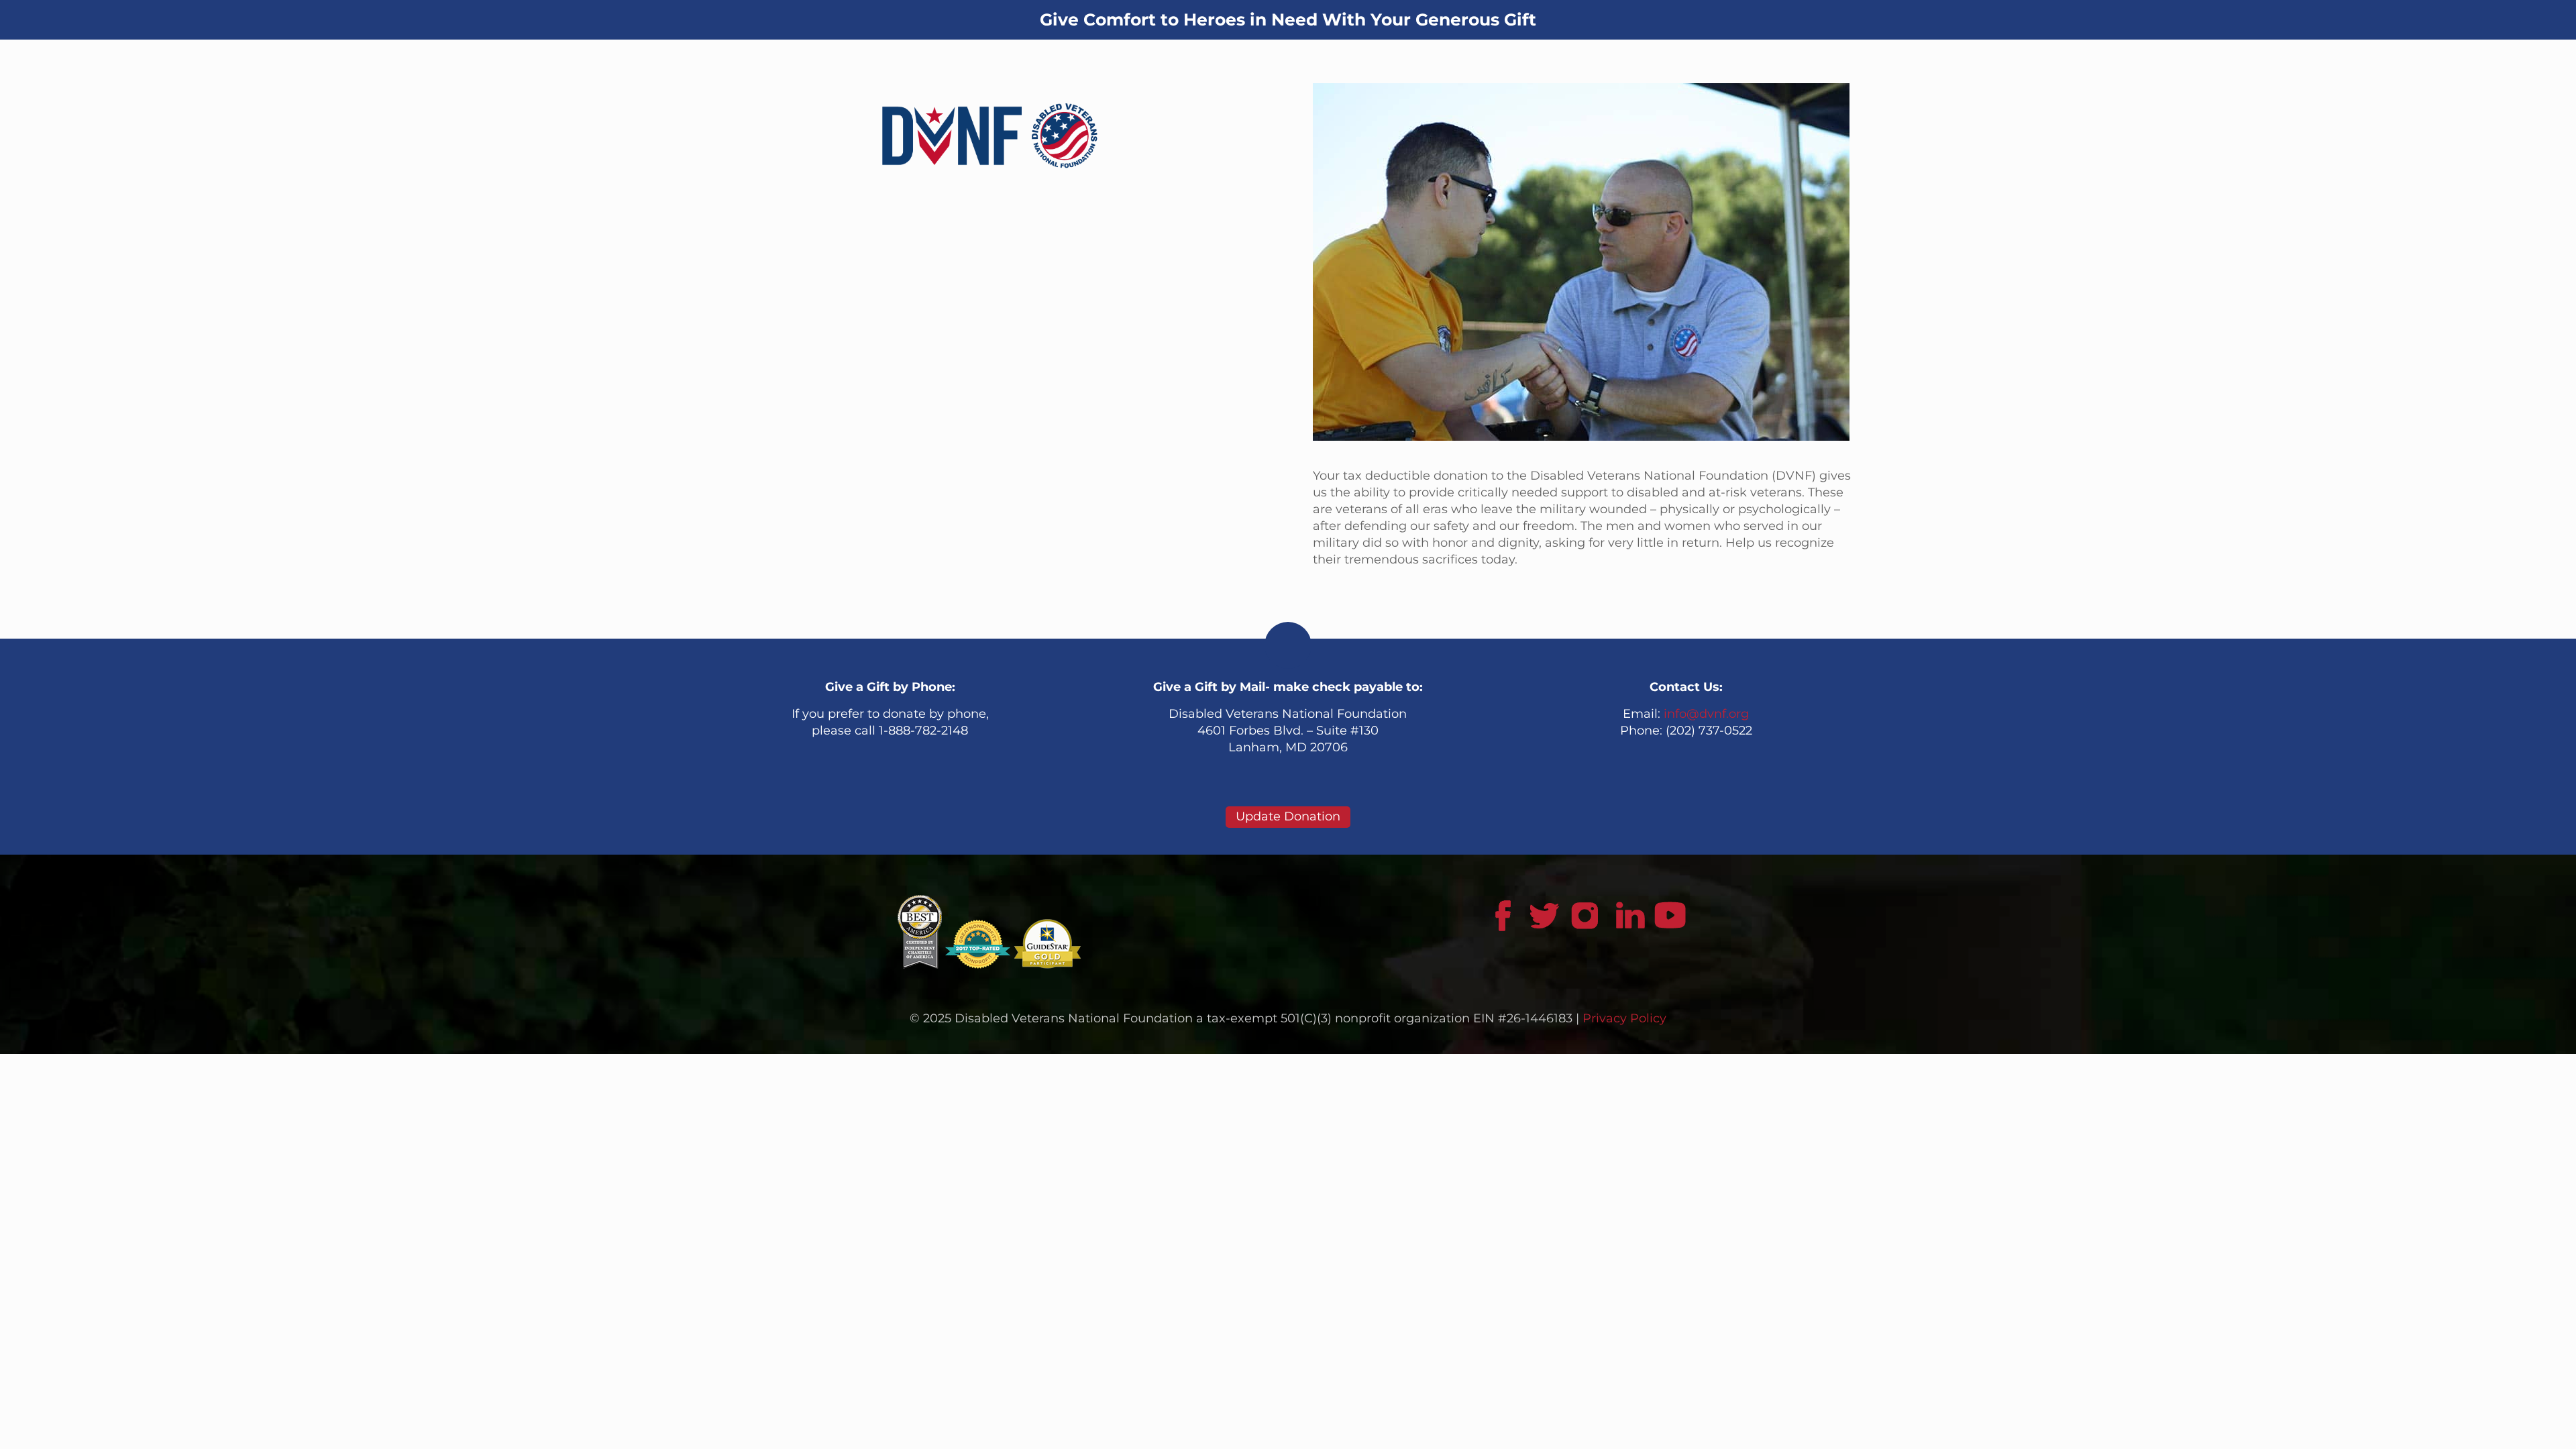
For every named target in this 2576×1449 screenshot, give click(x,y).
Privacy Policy (1624, 1018)
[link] (989, 136)
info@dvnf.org (1706, 714)
